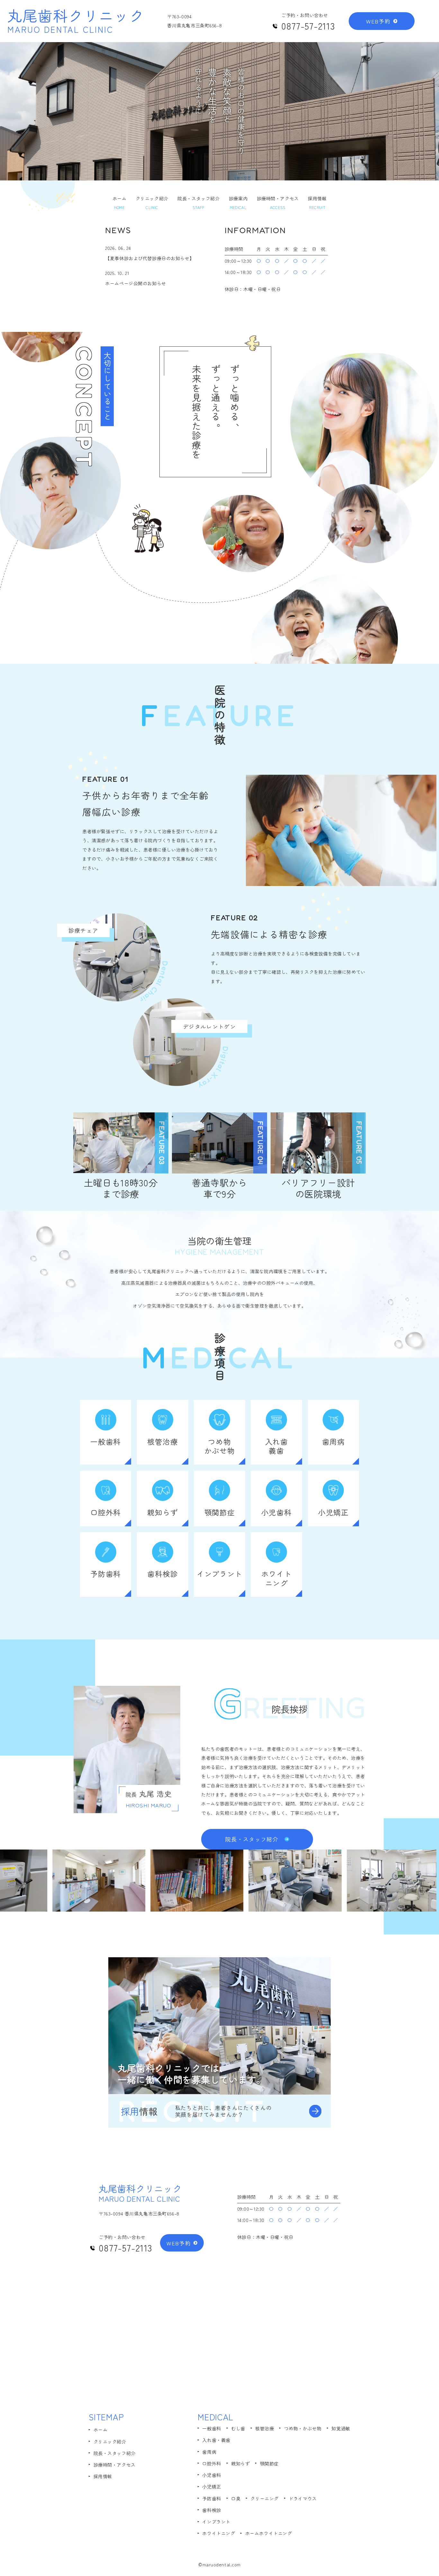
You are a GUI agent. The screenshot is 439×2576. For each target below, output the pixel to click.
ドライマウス (303, 2498)
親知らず (240, 2463)
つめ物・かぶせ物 (303, 2428)
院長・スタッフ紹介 (115, 2453)
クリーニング (264, 2498)
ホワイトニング (219, 2533)
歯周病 (209, 2452)
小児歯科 (211, 2475)
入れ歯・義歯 (216, 2440)
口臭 (236, 2498)
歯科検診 (211, 2510)
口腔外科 (211, 2463)
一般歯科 (211, 2428)
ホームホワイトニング (269, 2533)
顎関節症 (269, 2463)
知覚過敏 (341, 2428)
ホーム (101, 2430)
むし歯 (238, 2428)
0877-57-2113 (308, 26)
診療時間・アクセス (115, 2465)
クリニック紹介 (110, 2442)
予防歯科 (211, 2498)
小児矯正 (211, 2487)
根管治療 (264, 2428)
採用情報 (103, 2476)
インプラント (216, 2522)
